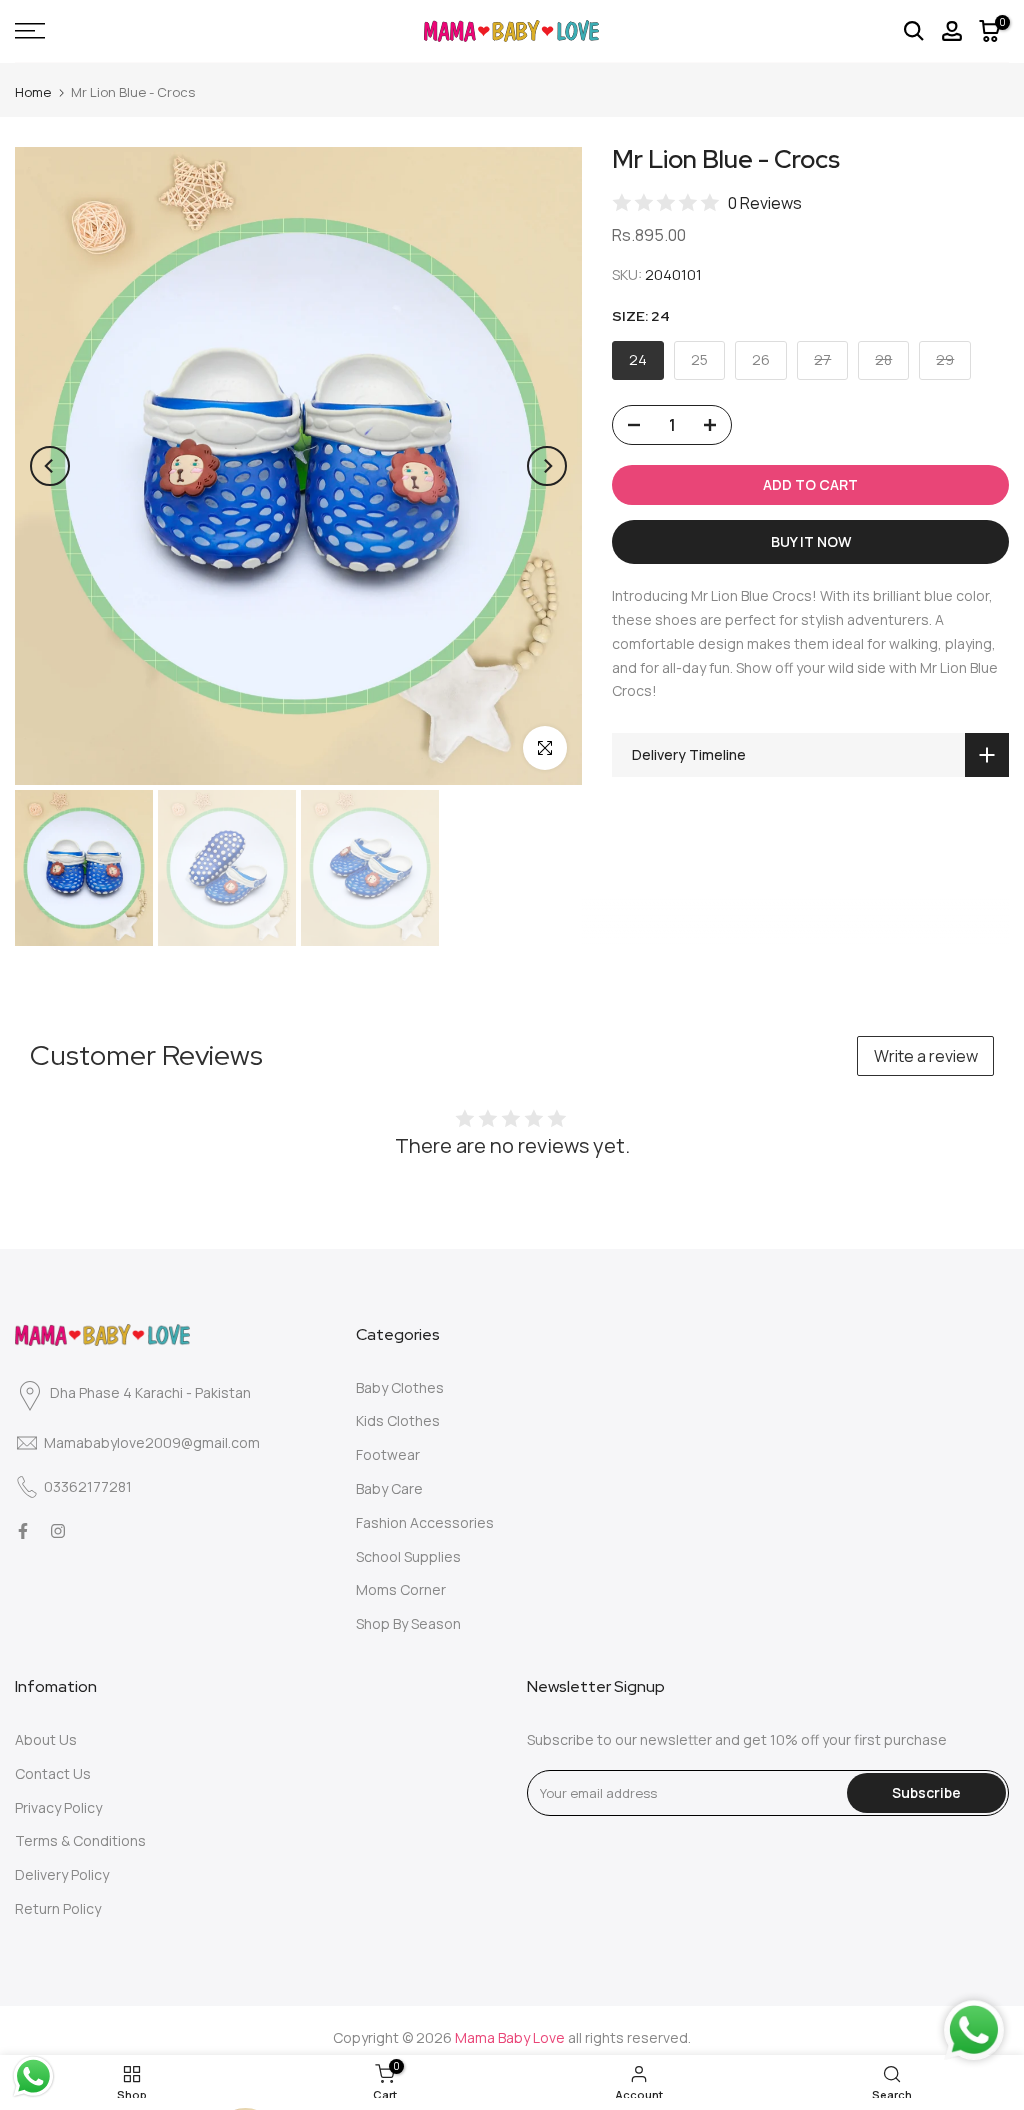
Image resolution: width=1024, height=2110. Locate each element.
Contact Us (53, 1773)
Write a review (926, 1056)
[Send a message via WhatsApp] (33, 2076)
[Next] (547, 466)
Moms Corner (401, 1589)
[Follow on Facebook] (23, 1531)
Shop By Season (408, 1623)
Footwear (388, 1454)
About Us (46, 1739)
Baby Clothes (400, 1387)
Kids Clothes (398, 1420)
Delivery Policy (62, 1874)
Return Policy (58, 1908)
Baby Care (389, 1488)
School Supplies (408, 1556)
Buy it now (811, 541)
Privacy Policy (58, 1807)
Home (33, 92)
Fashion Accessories (425, 1522)
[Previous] (50, 466)
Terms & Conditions (80, 1840)
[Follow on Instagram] (58, 1531)
